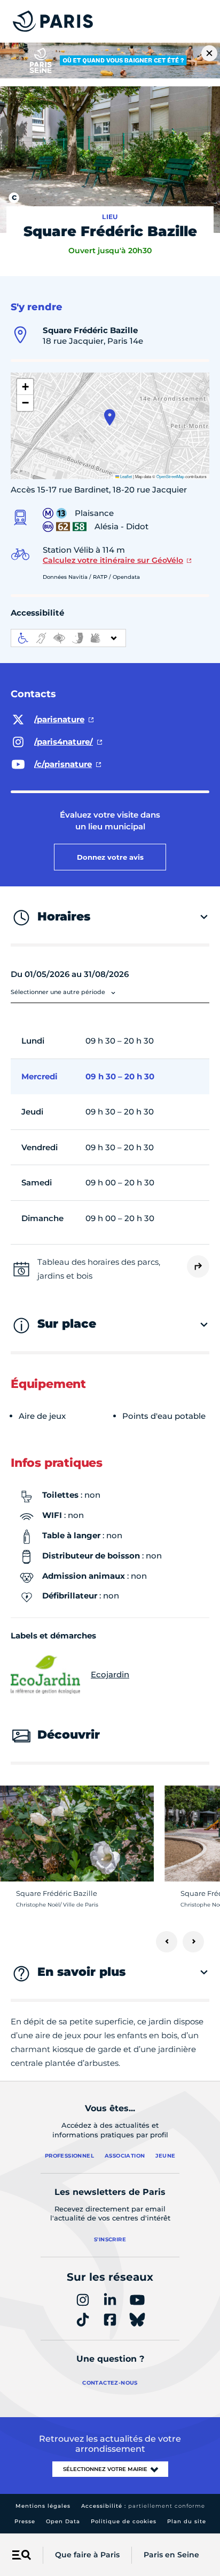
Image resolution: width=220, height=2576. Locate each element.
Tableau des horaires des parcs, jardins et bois (99, 1269)
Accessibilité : (143, 2506)
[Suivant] (193, 1942)
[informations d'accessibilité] (68, 638)
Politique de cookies (124, 2521)
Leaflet (125, 476)
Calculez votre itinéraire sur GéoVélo (113, 560)
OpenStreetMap (170, 476)
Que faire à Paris (87, 2555)
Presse (25, 2521)
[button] (110, 417)
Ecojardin (110, 1674)
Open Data (63, 2521)
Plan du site (187, 2521)
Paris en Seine (171, 2555)
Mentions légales (43, 2506)
